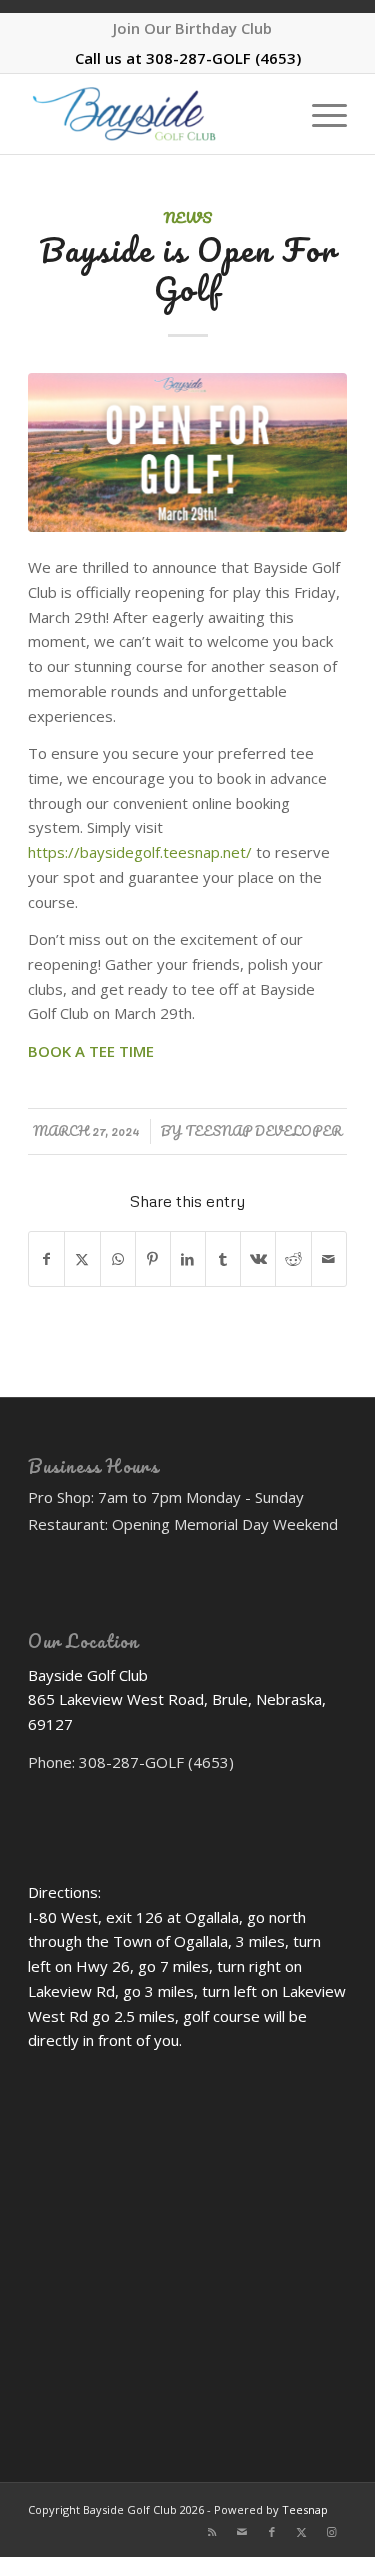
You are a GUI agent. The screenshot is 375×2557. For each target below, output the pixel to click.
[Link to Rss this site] (212, 2532)
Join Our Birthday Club (192, 28)
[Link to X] (302, 2532)
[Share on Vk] (258, 1259)
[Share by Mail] (329, 1259)
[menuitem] (192, 28)
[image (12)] (187, 453)
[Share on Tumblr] (223, 1259)
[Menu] (319, 114)
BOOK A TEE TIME (91, 1051)
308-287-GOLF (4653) (223, 58)
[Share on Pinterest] (153, 1259)
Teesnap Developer (263, 1131)
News (188, 217)
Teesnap (305, 2509)
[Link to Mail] (242, 2532)
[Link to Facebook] (272, 2532)
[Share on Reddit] (293, 1259)
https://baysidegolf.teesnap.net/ (140, 852)
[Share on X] (82, 1259)
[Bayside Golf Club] (155, 114)
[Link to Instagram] (332, 2532)
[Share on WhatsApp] (118, 1259)
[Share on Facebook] (46, 1259)
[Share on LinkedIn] (188, 1259)
